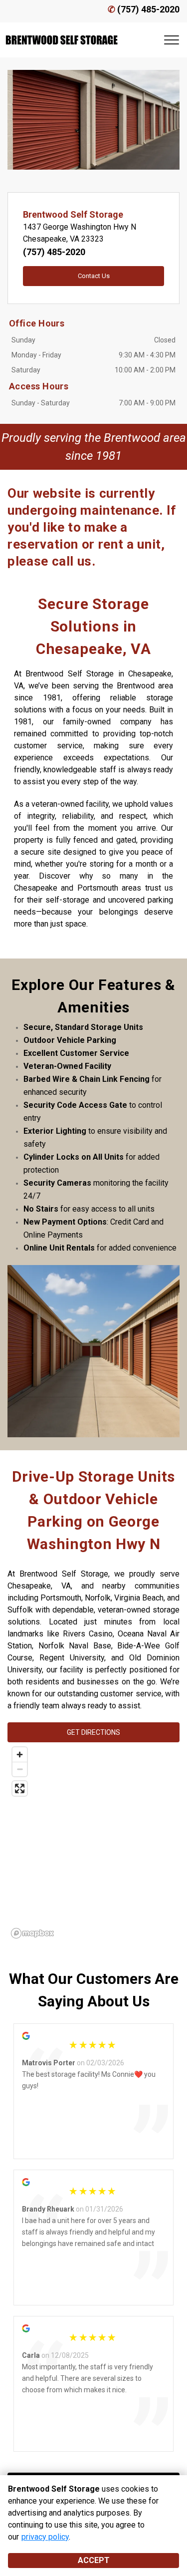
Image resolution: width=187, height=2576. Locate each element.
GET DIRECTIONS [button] (93, 1732)
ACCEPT (94, 2560)
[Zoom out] (20, 1769)
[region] (93, 1842)
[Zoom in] (20, 1755)
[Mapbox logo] (32, 1933)
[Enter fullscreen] (20, 1788)
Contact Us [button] (94, 276)
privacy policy (45, 2537)
